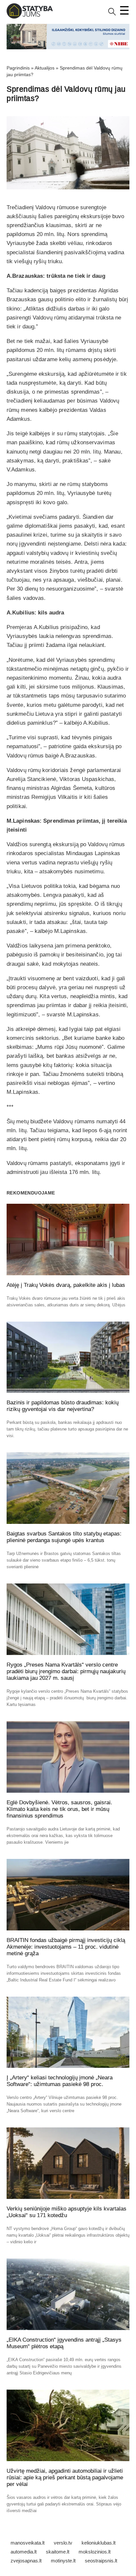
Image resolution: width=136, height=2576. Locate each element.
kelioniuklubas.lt (99, 2543)
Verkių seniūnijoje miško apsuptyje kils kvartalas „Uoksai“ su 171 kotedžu (67, 2212)
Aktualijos (45, 68)
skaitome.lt (58, 2552)
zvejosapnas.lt (26, 2561)
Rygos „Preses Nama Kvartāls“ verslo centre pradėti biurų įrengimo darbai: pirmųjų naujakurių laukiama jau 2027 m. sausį (66, 1671)
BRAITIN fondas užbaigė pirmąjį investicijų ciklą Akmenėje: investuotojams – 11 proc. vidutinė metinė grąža (66, 1947)
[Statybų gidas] (30, 17)
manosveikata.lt (28, 2543)
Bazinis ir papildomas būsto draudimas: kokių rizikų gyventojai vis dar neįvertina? (63, 1406)
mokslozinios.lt (95, 2552)
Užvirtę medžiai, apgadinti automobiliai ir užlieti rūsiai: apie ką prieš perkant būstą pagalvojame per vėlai (65, 2478)
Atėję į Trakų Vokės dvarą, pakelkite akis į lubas (66, 1285)
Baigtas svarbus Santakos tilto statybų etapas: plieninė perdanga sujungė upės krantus (64, 1537)
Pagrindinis (18, 68)
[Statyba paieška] (112, 14)
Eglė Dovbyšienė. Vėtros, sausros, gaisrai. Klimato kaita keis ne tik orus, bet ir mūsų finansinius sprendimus (59, 1809)
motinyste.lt (63, 2561)
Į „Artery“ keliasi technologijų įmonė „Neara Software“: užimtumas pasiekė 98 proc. (60, 2081)
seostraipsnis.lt (101, 2561)
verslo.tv (63, 2543)
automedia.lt (24, 2552)
